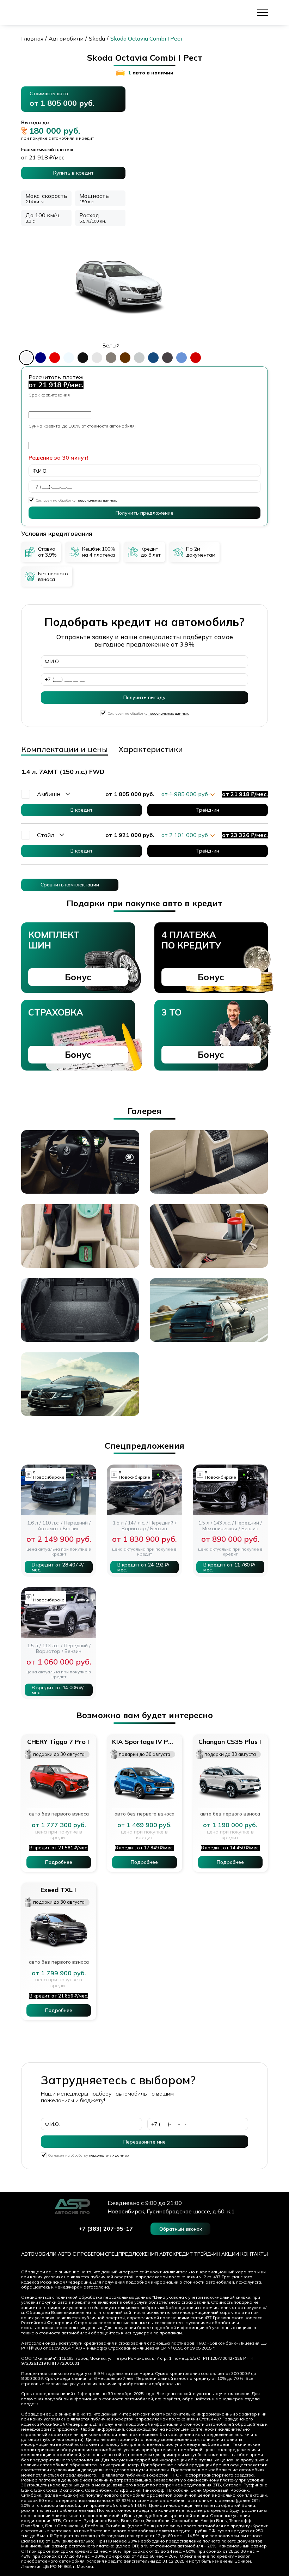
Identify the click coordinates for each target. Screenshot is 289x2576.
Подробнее (59, 1862)
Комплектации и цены (64, 749)
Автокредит (176, 2254)
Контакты (254, 2254)
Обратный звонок (181, 2229)
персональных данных (97, 500)
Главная (32, 39)
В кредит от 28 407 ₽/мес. (58, 1567)
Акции (230, 2254)
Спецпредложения (131, 2254)
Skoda (97, 39)
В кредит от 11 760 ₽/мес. (229, 1567)
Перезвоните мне (144, 2142)
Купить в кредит (73, 173)
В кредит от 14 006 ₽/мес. (58, 1690)
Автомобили (66, 39)
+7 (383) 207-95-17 (106, 2229)
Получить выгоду (144, 697)
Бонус (78, 977)
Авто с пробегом (81, 2254)
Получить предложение (144, 513)
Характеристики (151, 749)
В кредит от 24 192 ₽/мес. (143, 1567)
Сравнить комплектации (70, 885)
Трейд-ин (208, 810)
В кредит (82, 810)
